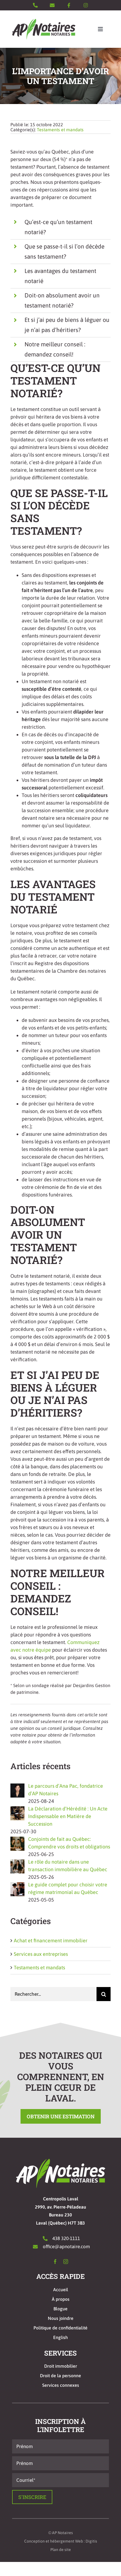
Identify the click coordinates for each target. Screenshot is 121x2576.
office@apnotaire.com (66, 2247)
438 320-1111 (66, 2238)
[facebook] (55, 2262)
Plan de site (61, 2550)
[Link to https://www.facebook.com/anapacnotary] (69, 5)
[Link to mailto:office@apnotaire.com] (52, 5)
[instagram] (66, 2262)
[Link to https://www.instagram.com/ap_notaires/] (86, 5)
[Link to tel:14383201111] (35, 5)
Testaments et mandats (60, 130)
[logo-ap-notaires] (44, 21)
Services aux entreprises (41, 1954)
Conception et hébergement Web (54, 2541)
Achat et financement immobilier (51, 1941)
